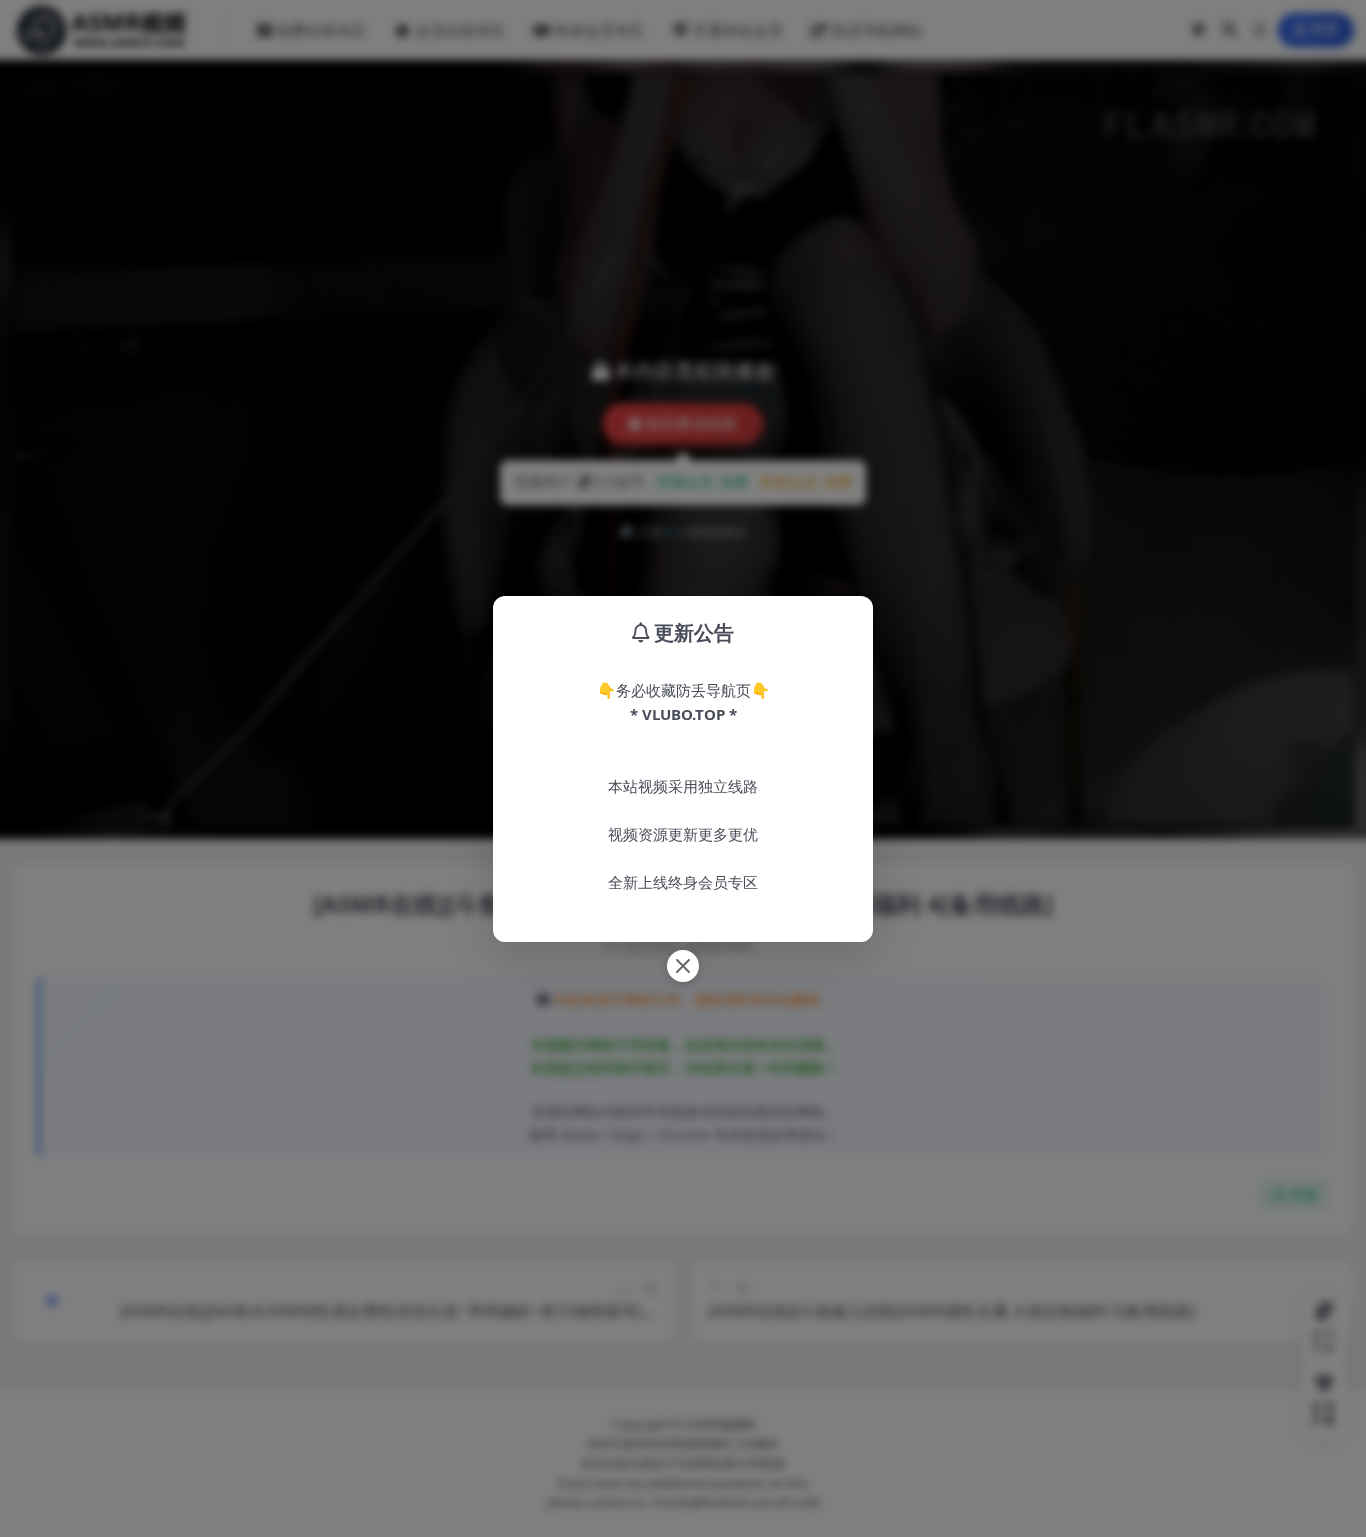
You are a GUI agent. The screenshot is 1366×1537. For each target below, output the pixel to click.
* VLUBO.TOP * (683, 714)
